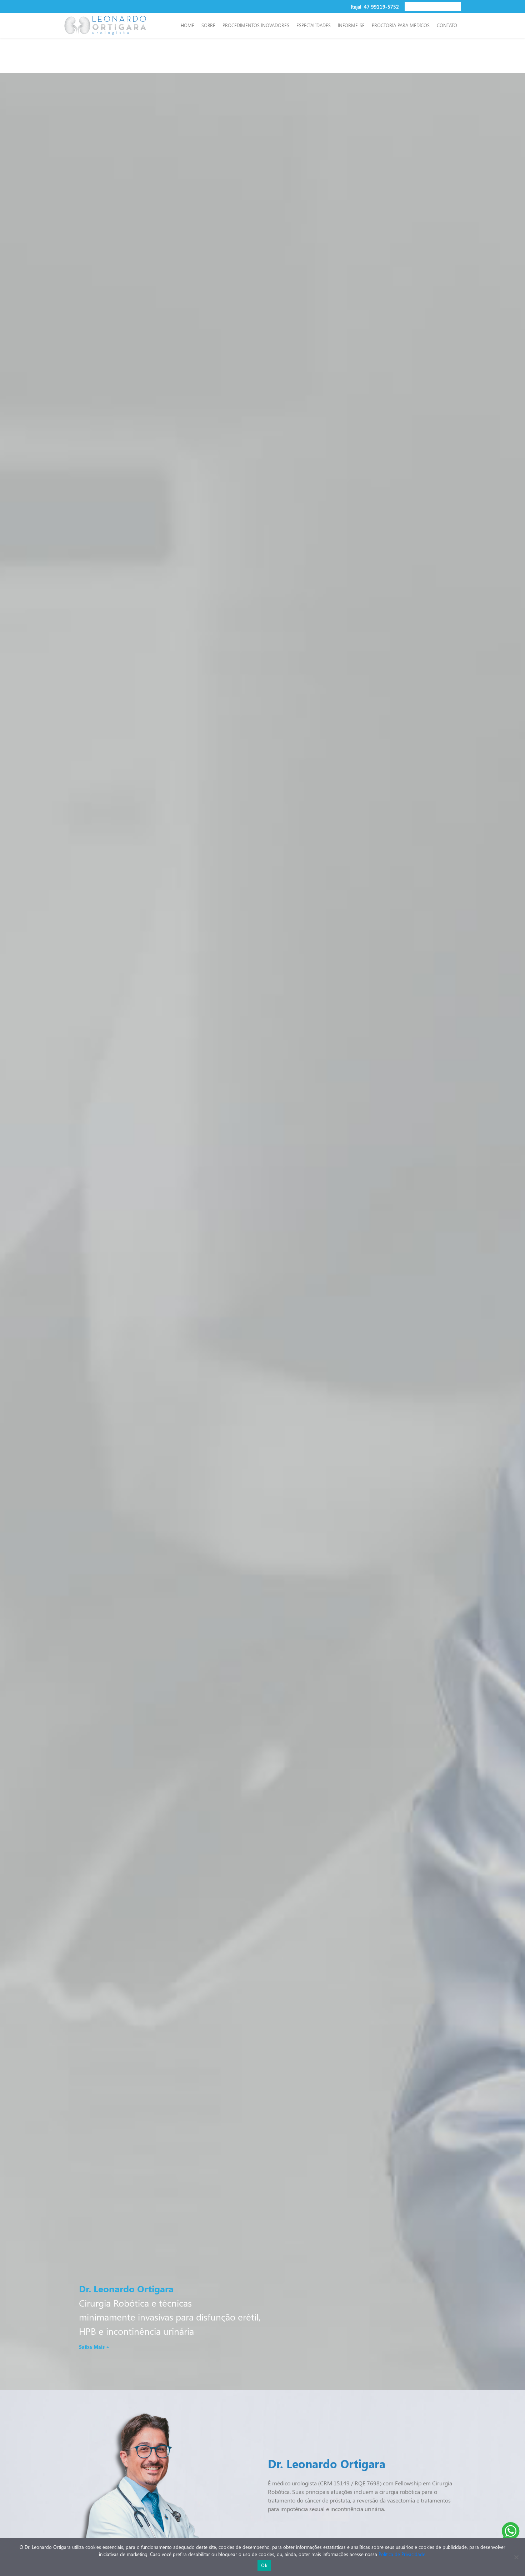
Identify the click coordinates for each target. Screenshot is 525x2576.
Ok (264, 2565)
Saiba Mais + (94, 2347)
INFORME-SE (351, 25)
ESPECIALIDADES (314, 25)
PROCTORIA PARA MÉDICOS (401, 25)
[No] (516, 2557)
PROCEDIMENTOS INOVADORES (256, 25)
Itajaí (357, 6)
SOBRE (208, 25)
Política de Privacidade (402, 2554)
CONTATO (447, 25)
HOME (187, 25)
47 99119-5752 (381, 6)
